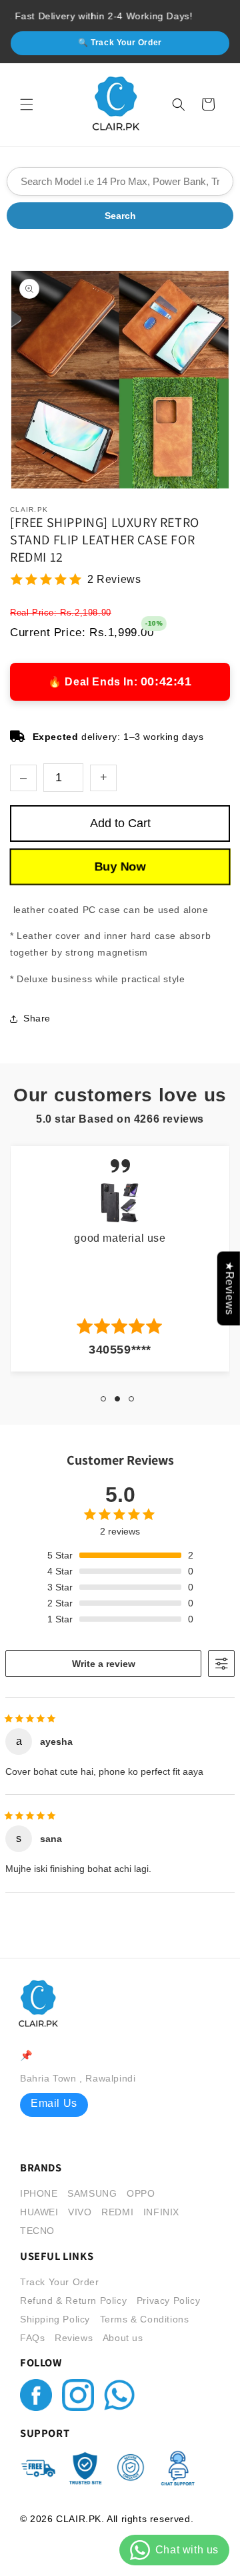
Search (120, 216)
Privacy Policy (168, 2300)
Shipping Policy (55, 2319)
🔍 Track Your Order (120, 43)
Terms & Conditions (145, 2319)
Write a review (104, 1664)
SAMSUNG (92, 2193)
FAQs (32, 2338)
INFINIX (161, 2212)
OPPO (141, 2193)
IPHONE (39, 2193)
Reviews (74, 2338)
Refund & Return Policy (73, 2300)
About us (123, 2338)
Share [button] (37, 1018)
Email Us (54, 2103)
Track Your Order (60, 2282)
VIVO (80, 2212)
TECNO (37, 2231)
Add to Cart (120, 823)
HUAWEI (39, 2212)
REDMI (117, 2212)
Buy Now (120, 867)
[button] (27, 104)
